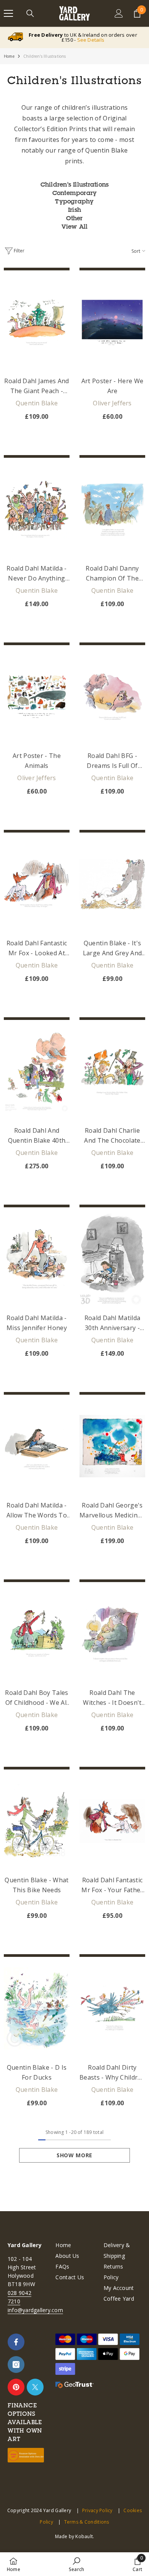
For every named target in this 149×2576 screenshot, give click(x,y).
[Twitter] (35, 2387)
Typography (74, 201)
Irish (74, 210)
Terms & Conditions (87, 2522)
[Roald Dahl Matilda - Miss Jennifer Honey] (37, 1259)
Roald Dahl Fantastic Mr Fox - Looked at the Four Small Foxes (37, 948)
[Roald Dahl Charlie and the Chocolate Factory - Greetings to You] (112, 1072)
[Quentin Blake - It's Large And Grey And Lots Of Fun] (112, 884)
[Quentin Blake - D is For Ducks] (37, 2008)
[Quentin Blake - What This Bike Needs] (37, 1821)
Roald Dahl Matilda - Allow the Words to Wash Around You (37, 1511)
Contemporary (75, 193)
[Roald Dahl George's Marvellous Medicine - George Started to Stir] (112, 1446)
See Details (91, 40)
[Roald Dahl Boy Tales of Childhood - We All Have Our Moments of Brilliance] (37, 1634)
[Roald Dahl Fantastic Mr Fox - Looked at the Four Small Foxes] (37, 884)
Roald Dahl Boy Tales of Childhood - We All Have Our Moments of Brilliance (36, 1698)
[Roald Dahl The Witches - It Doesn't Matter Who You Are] (112, 1634)
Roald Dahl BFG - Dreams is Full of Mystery (112, 761)
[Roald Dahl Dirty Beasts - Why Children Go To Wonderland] (112, 2008)
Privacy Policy (97, 2510)
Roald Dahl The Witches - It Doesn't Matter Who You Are (112, 1698)
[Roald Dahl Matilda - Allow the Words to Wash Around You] (37, 1446)
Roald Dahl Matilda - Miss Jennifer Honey (37, 1323)
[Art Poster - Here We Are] (112, 322)
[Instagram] (16, 2365)
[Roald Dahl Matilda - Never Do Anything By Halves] (37, 509)
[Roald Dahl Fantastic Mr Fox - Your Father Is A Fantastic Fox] (112, 1821)
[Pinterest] (16, 2387)
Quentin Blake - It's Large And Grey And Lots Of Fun (113, 948)
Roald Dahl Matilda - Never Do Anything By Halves (36, 574)
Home (9, 56)
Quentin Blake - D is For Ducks (37, 2072)
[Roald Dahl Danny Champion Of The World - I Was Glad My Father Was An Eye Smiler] (112, 509)
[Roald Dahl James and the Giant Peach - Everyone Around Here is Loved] (37, 322)
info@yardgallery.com (35, 2310)
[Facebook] (16, 2342)
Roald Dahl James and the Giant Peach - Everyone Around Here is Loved (36, 386)
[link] (76, 2564)
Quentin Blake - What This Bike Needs (36, 1885)
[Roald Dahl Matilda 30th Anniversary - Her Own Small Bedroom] (112, 1259)
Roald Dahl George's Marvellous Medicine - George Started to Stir (112, 1511)
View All (75, 226)
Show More (74, 2155)
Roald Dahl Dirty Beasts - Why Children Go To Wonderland (112, 2073)
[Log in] (119, 13)
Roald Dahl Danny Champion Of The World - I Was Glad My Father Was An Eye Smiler (113, 574)
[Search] (30, 13)
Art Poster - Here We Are (112, 386)
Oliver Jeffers (112, 403)
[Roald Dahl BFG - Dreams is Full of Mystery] (112, 697)
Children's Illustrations (45, 56)
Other (74, 218)
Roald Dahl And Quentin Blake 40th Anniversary (37, 1136)
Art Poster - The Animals (37, 761)
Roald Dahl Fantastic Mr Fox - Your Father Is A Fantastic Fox (112, 1885)
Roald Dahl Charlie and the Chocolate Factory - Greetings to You (112, 1136)
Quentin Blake (37, 403)
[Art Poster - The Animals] (37, 697)
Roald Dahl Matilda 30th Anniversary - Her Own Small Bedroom (113, 1323)
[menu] (8, 13)
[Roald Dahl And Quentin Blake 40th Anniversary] (37, 1072)
